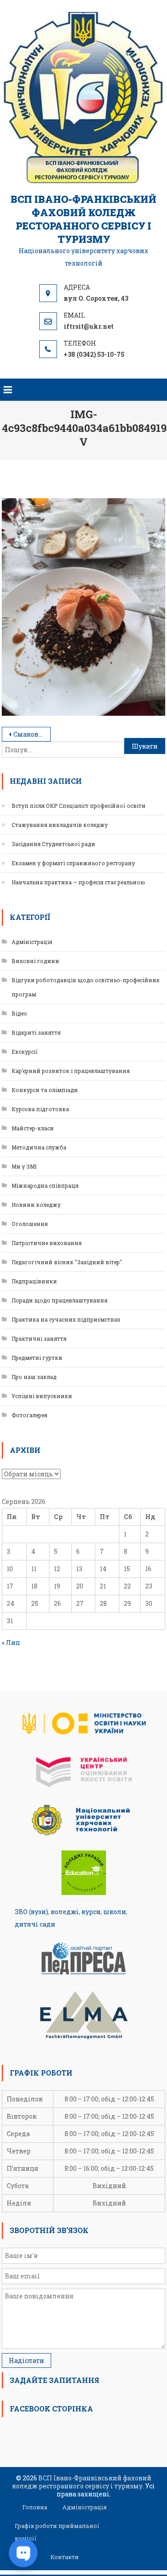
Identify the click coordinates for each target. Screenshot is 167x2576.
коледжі (65, 1912)
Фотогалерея (29, 1415)
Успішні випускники (42, 1396)
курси (91, 1912)
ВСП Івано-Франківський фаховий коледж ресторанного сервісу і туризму (83, 219)
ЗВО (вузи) (31, 1912)
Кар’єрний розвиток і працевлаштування (71, 1071)
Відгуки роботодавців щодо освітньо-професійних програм (86, 987)
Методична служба (39, 1147)
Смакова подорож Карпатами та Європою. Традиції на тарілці (32, 734)
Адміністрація (32, 942)
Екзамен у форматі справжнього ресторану (73, 863)
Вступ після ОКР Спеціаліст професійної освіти (79, 806)
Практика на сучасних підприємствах (66, 1319)
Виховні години (35, 961)
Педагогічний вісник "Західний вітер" (67, 1262)
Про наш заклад (34, 1377)
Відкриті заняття (36, 1032)
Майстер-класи (33, 1128)
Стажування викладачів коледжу (60, 825)
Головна (35, 2507)
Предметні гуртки (37, 1358)
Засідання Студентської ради (53, 844)
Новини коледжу (36, 1205)
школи (115, 1912)
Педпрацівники (34, 1281)
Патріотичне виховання (47, 1243)
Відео (19, 1013)
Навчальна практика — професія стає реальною (78, 882)
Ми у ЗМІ (24, 1166)
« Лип (11, 1643)
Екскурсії (25, 1052)
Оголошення (30, 1224)
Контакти (65, 2557)
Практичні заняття (39, 1338)
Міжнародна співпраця (45, 1185)
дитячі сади (35, 1924)
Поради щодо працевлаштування (59, 1300)
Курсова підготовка (40, 1109)
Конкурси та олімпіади (45, 1090)
